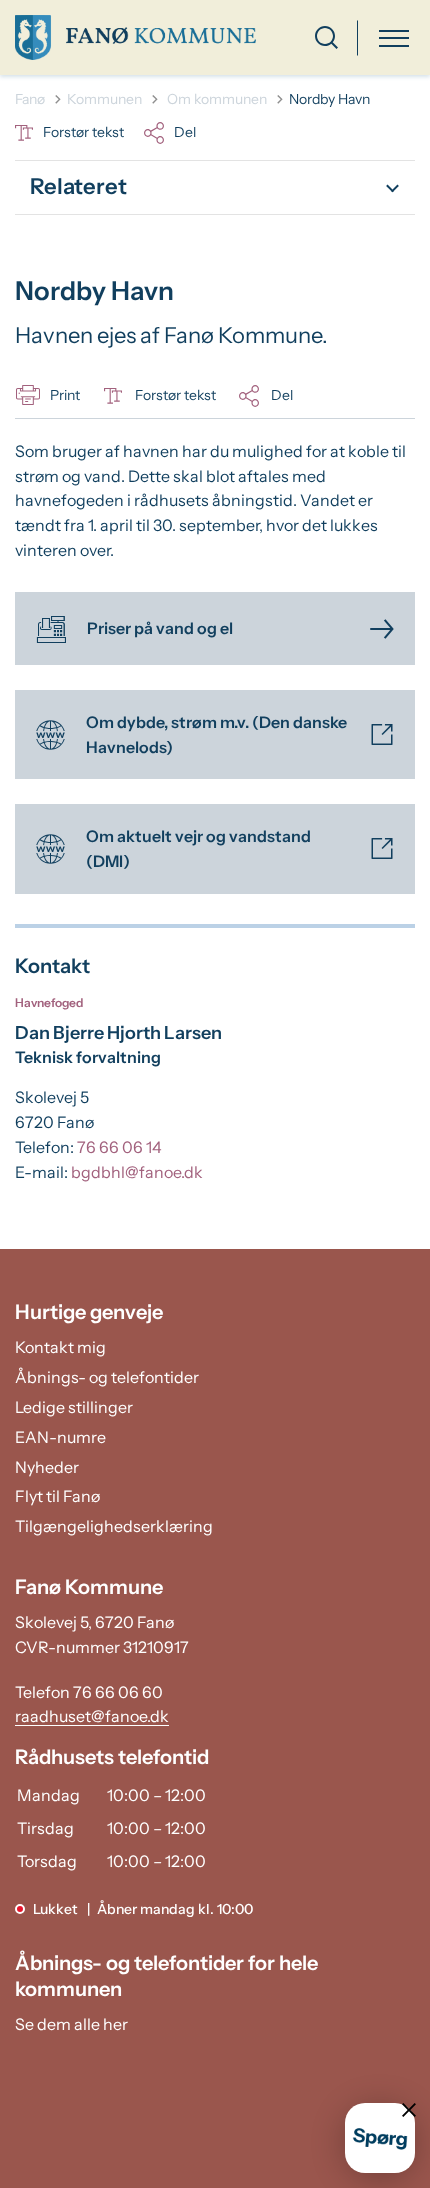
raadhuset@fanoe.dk (92, 1716)
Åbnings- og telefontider (107, 1377)
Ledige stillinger (74, 1407)
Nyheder (47, 1467)
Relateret (78, 186)
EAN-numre (60, 1437)
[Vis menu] (394, 37)
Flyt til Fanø (57, 1496)
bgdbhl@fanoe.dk (137, 1172)
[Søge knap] (326, 37)
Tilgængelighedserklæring (114, 1526)
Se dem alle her (71, 2024)
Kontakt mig (60, 1347)
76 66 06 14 (119, 1147)
